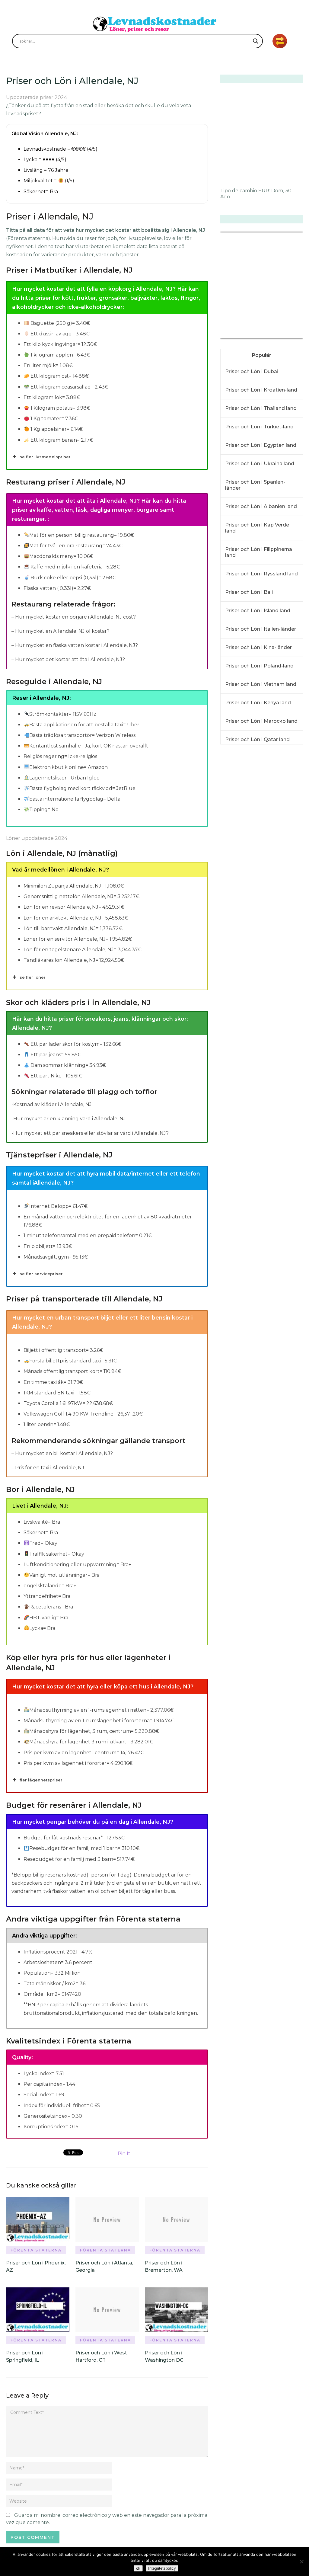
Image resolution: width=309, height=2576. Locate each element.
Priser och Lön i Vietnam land (261, 684)
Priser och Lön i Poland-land (259, 666)
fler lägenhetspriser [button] (41, 1780)
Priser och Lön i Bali (249, 592)
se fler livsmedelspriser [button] (45, 457)
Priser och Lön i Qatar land (257, 739)
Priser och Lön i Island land (258, 611)
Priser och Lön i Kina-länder (258, 647)
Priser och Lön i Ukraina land (260, 464)
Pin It (124, 2154)
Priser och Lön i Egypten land (261, 445)
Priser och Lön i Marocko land (261, 721)
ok (138, 2568)
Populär (262, 355)
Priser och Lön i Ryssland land (261, 574)
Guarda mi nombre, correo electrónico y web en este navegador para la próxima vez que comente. (107, 2519)
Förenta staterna (36, 2250)
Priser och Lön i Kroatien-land (261, 390)
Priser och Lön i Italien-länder (261, 629)
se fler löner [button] (33, 977)
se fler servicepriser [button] (41, 1274)
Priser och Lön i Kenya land (258, 703)
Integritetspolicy (162, 2568)
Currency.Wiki (286, 334)
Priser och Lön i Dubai (252, 371)
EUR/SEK (234, 334)
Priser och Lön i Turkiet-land (259, 427)
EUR (264, 191)
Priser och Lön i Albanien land (261, 506)
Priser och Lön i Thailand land (261, 408)
